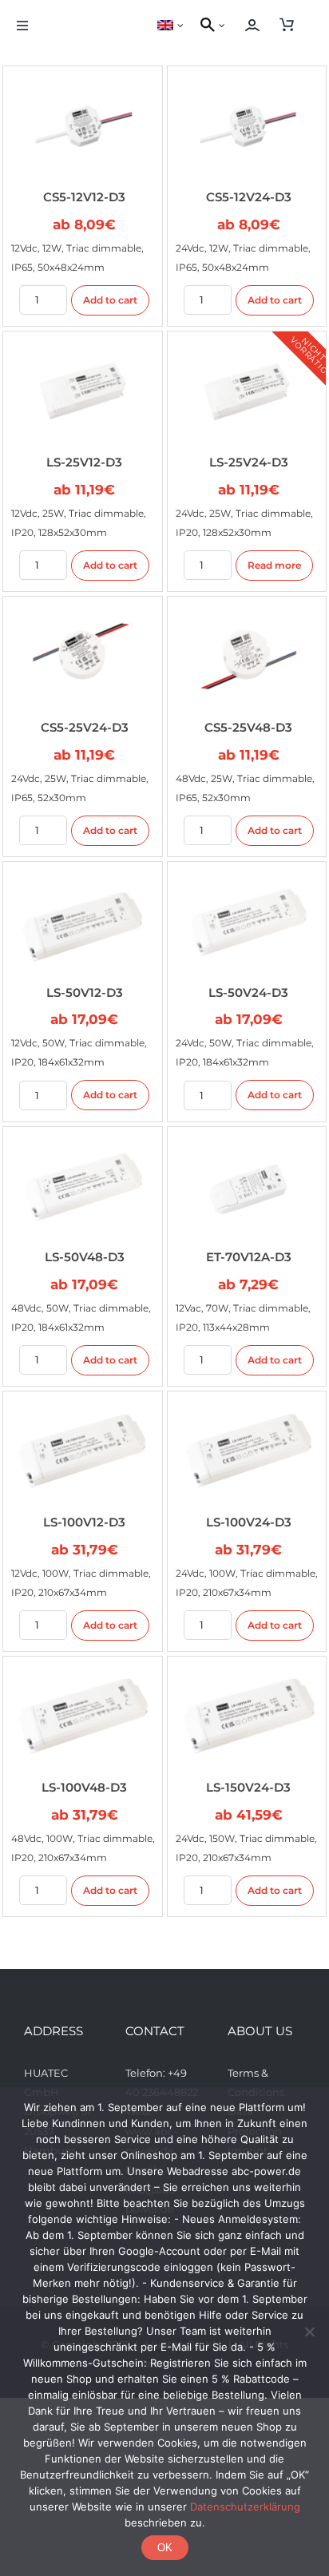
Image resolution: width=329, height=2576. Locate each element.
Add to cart (110, 300)
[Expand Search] (226, 26)
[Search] (206, 26)
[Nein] (309, 2332)
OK (165, 2548)
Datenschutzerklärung (245, 2507)
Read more (274, 565)
